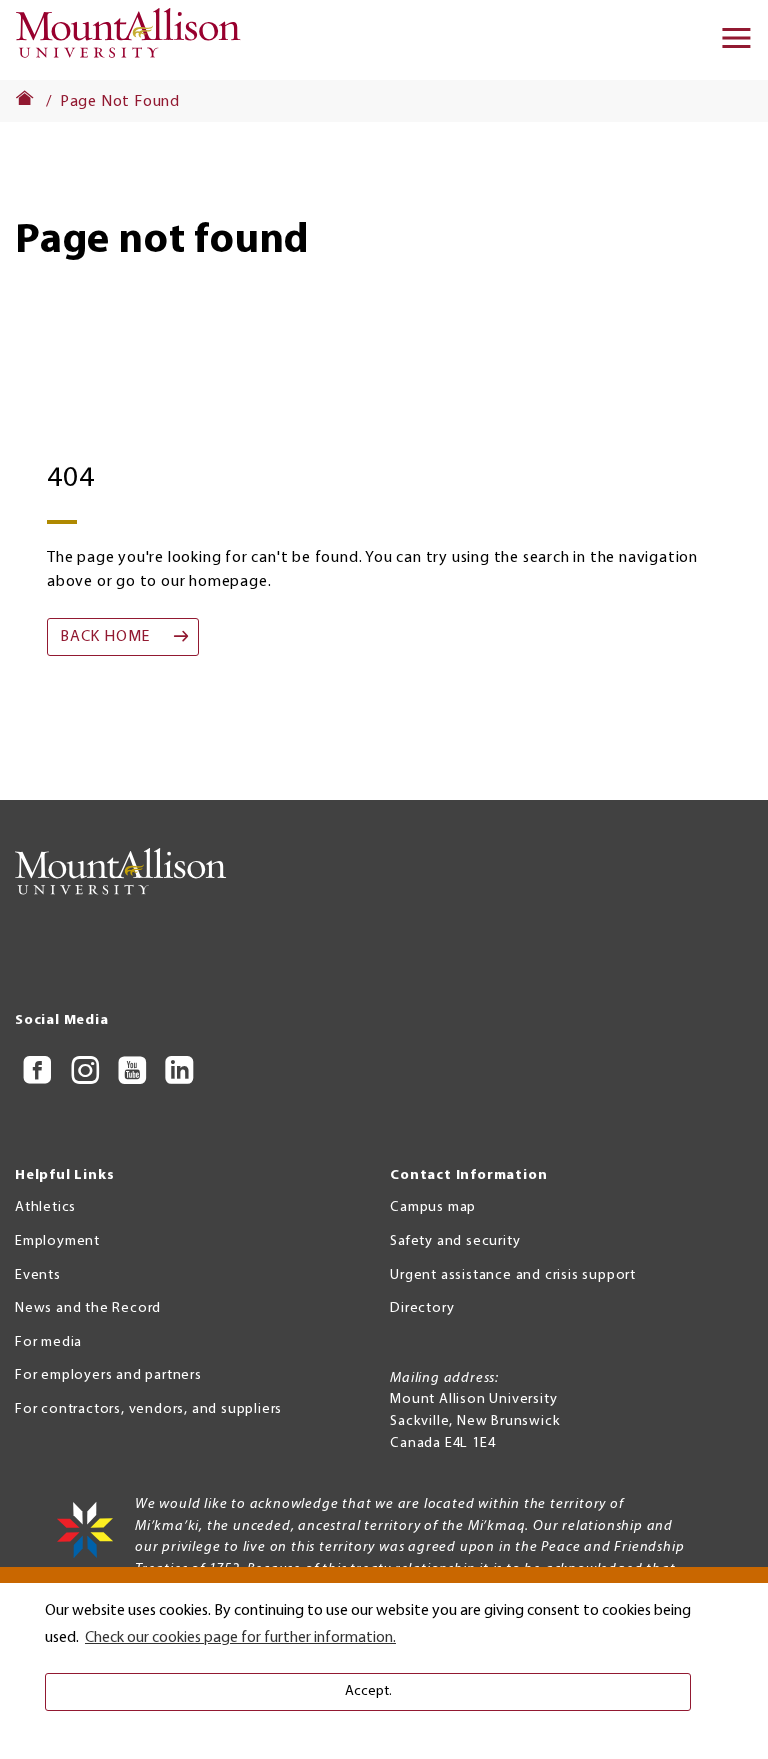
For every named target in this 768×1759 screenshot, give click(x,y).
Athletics (45, 1207)
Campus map (433, 1207)
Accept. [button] (368, 1691)
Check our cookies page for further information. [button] (240, 1638)
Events (38, 1275)
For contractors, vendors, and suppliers (148, 1409)
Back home (105, 637)
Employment (57, 1241)
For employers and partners (108, 1375)
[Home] (134, 40)
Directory (422, 1308)
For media (48, 1342)
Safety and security (455, 1241)
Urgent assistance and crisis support (513, 1275)
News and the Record (88, 1308)
